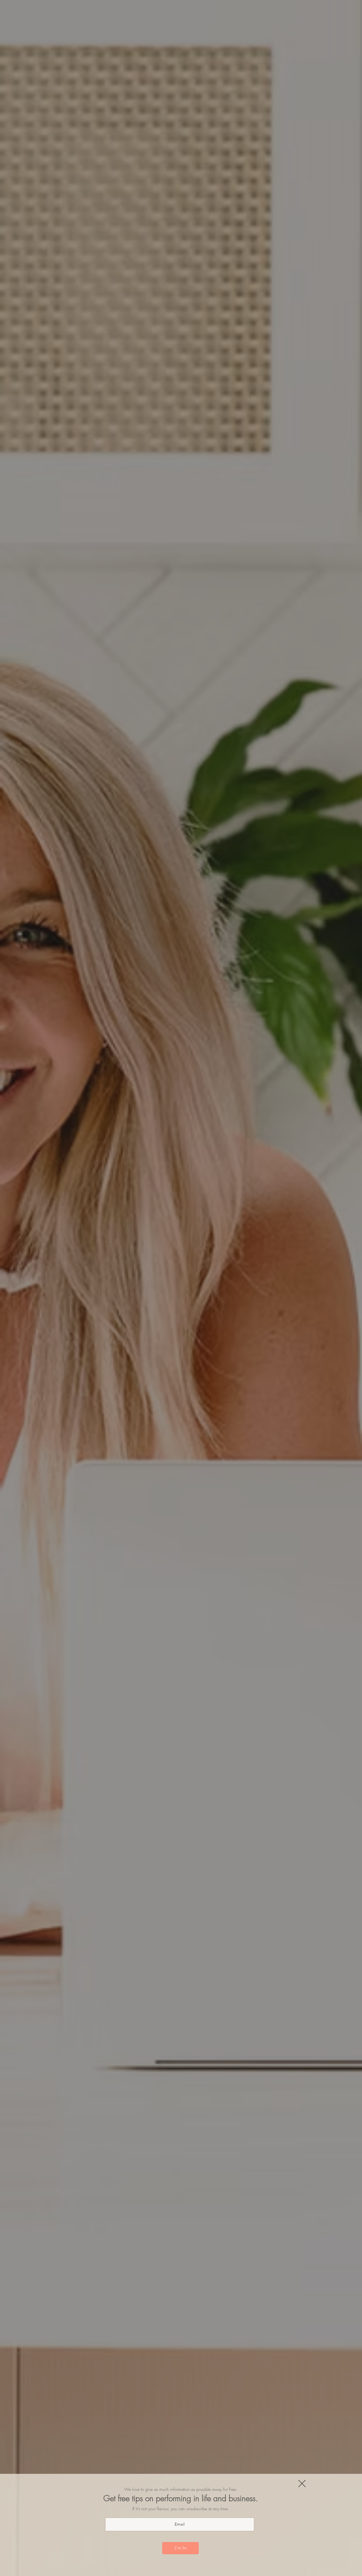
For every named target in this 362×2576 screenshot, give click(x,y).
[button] (302, 2484)
